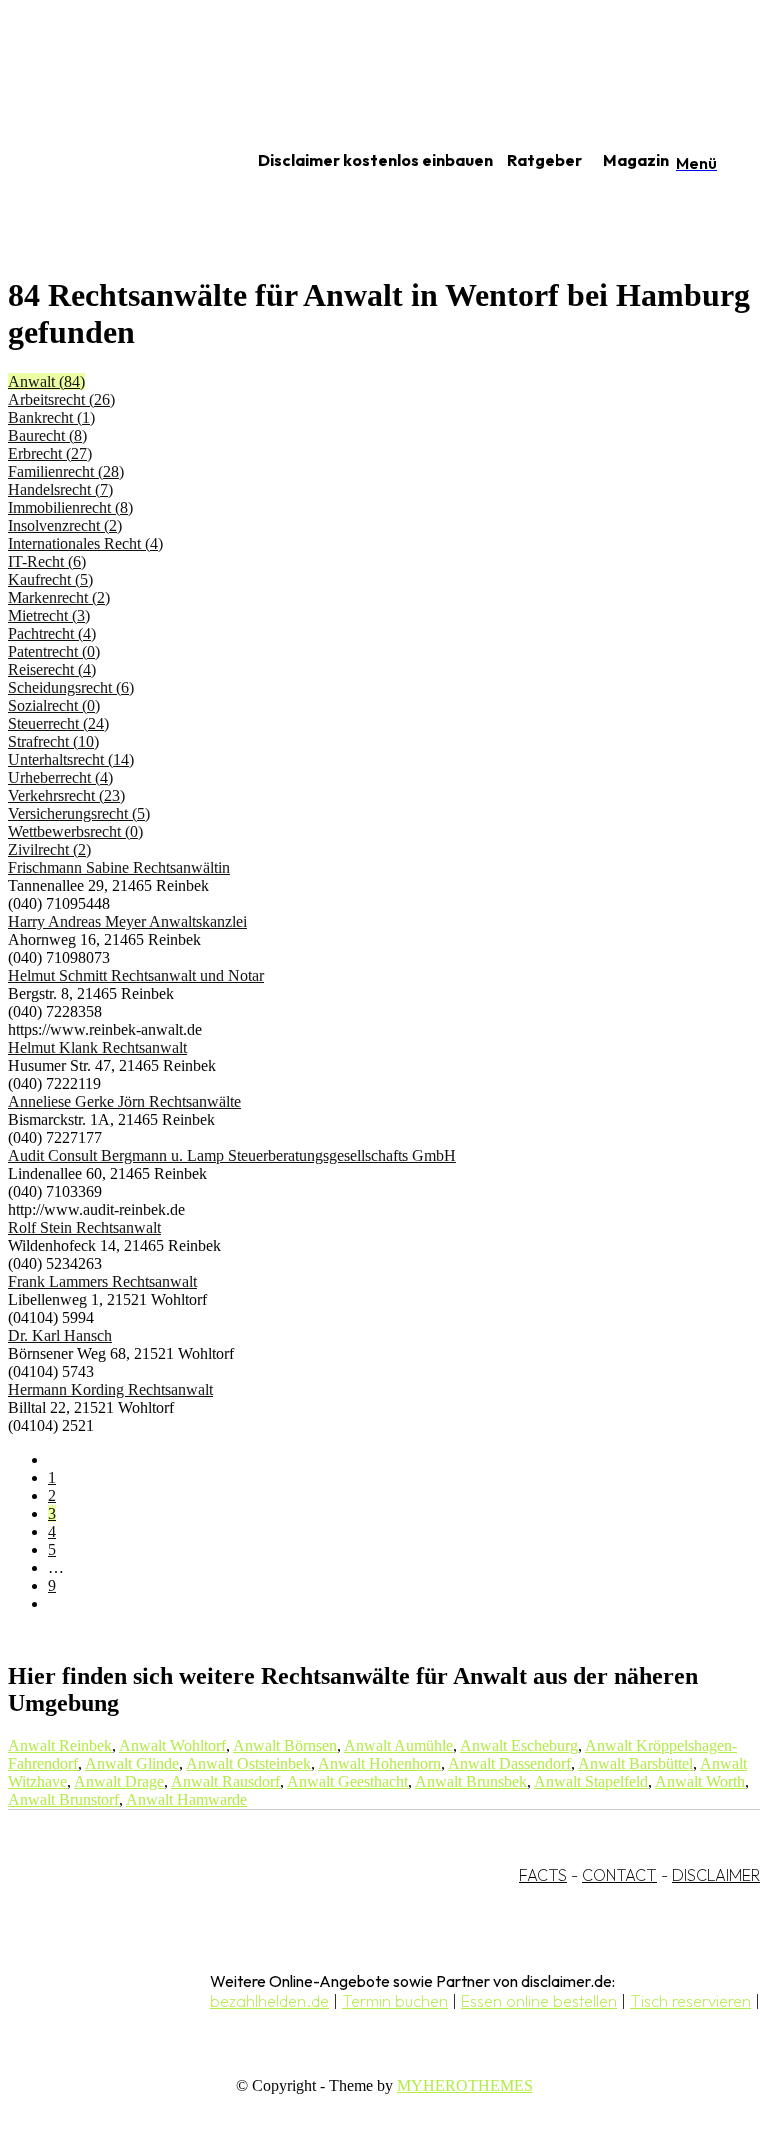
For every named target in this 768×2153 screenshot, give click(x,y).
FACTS (543, 1875)
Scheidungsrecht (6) (71, 687)
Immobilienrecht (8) (70, 507)
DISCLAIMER (716, 1875)
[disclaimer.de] (108, 161)
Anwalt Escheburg (519, 1745)
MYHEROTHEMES (465, 2085)
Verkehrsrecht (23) (66, 795)
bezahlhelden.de (269, 2001)
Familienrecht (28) (66, 471)
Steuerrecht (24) (58, 723)
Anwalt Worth (700, 1781)
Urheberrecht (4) (60, 777)
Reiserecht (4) (52, 669)
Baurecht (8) (47, 435)
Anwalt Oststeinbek (248, 1763)
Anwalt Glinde (132, 1763)
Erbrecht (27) (50, 453)
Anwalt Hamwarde (186, 1799)
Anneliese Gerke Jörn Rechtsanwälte (124, 1101)
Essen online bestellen (539, 2001)
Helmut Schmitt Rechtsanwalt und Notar (136, 975)
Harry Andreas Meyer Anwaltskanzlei (127, 921)
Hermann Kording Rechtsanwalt (110, 1389)
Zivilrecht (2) (49, 849)
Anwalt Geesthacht (347, 1781)
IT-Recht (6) (47, 561)
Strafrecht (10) (53, 741)
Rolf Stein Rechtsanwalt (84, 1227)
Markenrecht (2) (59, 597)
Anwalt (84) (46, 381)
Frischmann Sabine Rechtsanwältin (119, 867)
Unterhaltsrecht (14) (71, 759)
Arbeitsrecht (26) (61, 399)
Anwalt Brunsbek (471, 1781)
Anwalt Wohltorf (172, 1745)
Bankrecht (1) (51, 417)
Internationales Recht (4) (85, 543)
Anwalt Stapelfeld (591, 1781)
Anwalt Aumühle (398, 1745)
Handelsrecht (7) (60, 489)
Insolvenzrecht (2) (65, 525)
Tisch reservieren (690, 2001)
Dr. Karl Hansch (60, 1335)
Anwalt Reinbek (60, 1745)
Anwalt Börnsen (285, 1745)
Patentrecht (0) (54, 651)
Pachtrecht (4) (52, 633)
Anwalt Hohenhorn (379, 1763)
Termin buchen (395, 2001)
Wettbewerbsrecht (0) (75, 831)
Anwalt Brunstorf (63, 1799)
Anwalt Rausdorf (225, 1781)
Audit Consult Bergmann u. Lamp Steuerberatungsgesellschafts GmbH (232, 1155)
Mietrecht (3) (49, 615)
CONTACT (619, 1875)
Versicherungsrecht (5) (79, 813)
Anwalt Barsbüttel (635, 1763)
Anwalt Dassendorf (509, 1763)
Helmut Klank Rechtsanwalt (97, 1047)
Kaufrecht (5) (50, 579)
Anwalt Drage (119, 1781)
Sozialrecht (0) (54, 705)
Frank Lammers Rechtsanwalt (102, 1281)
